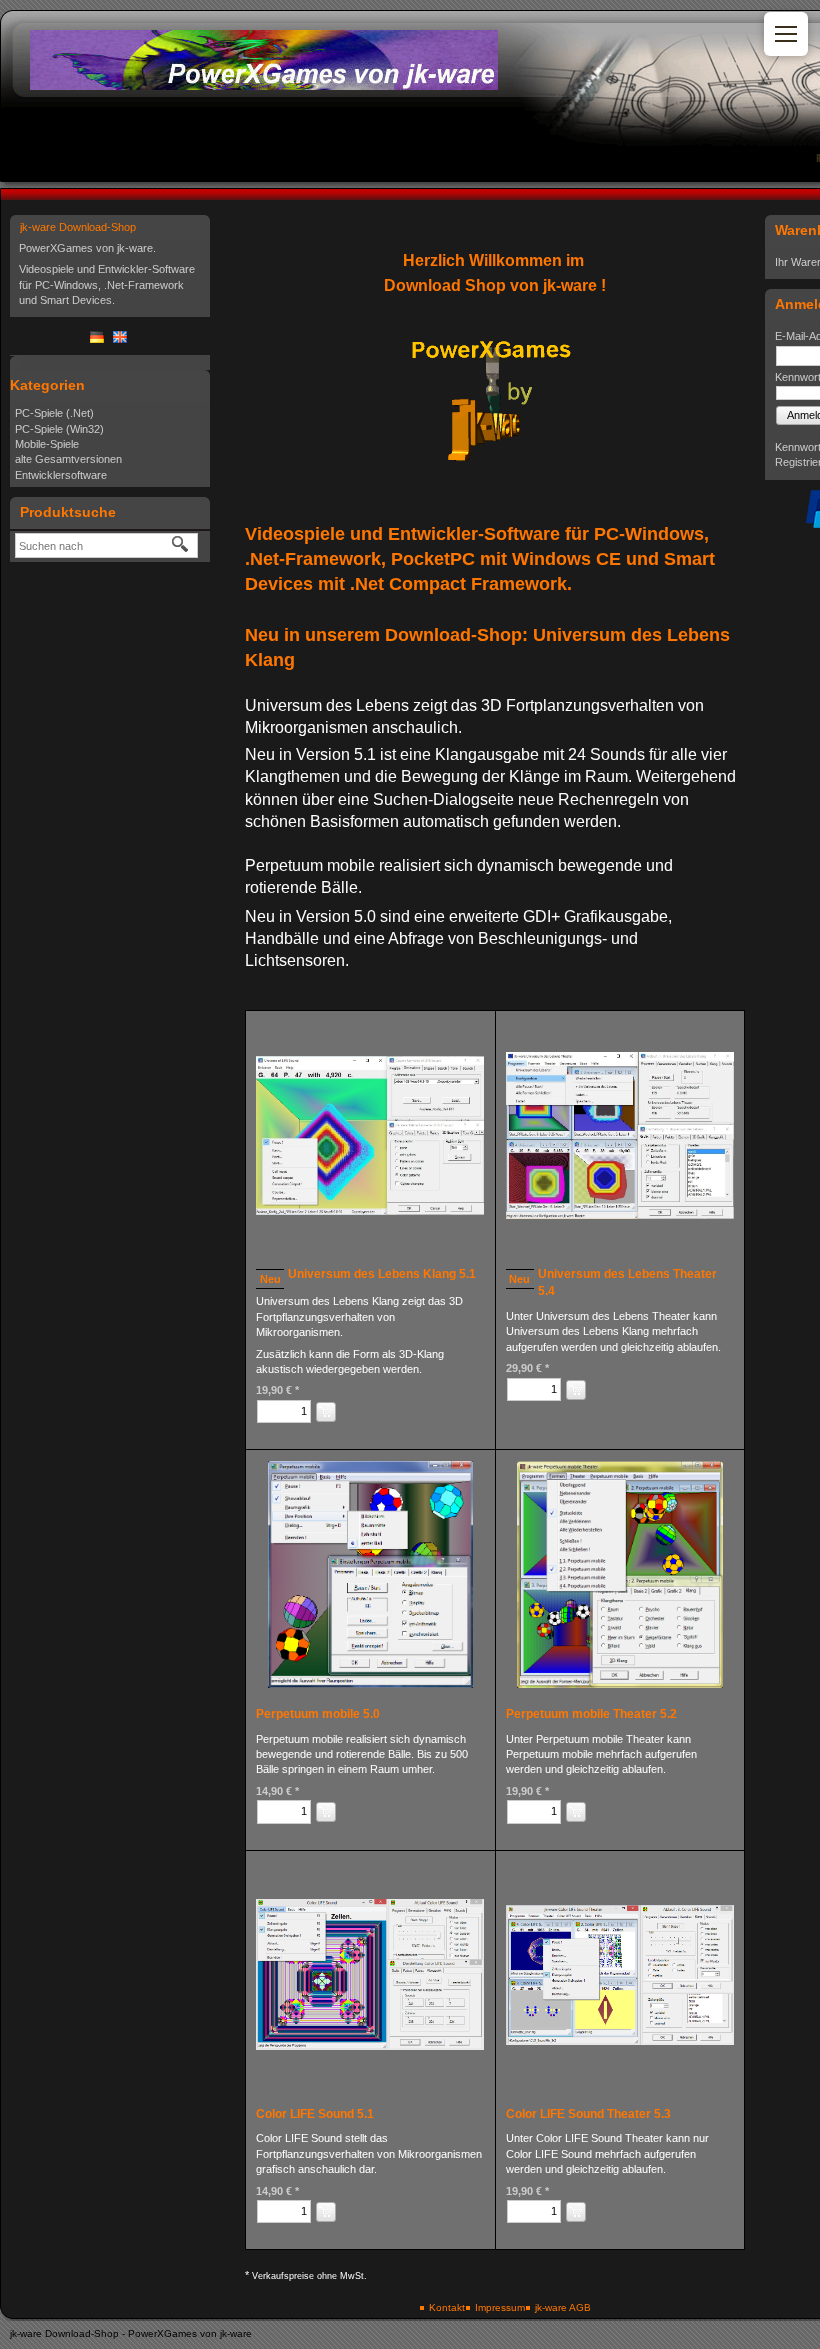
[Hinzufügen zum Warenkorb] (326, 1412)
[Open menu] (786, 34)
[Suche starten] (181, 545)
